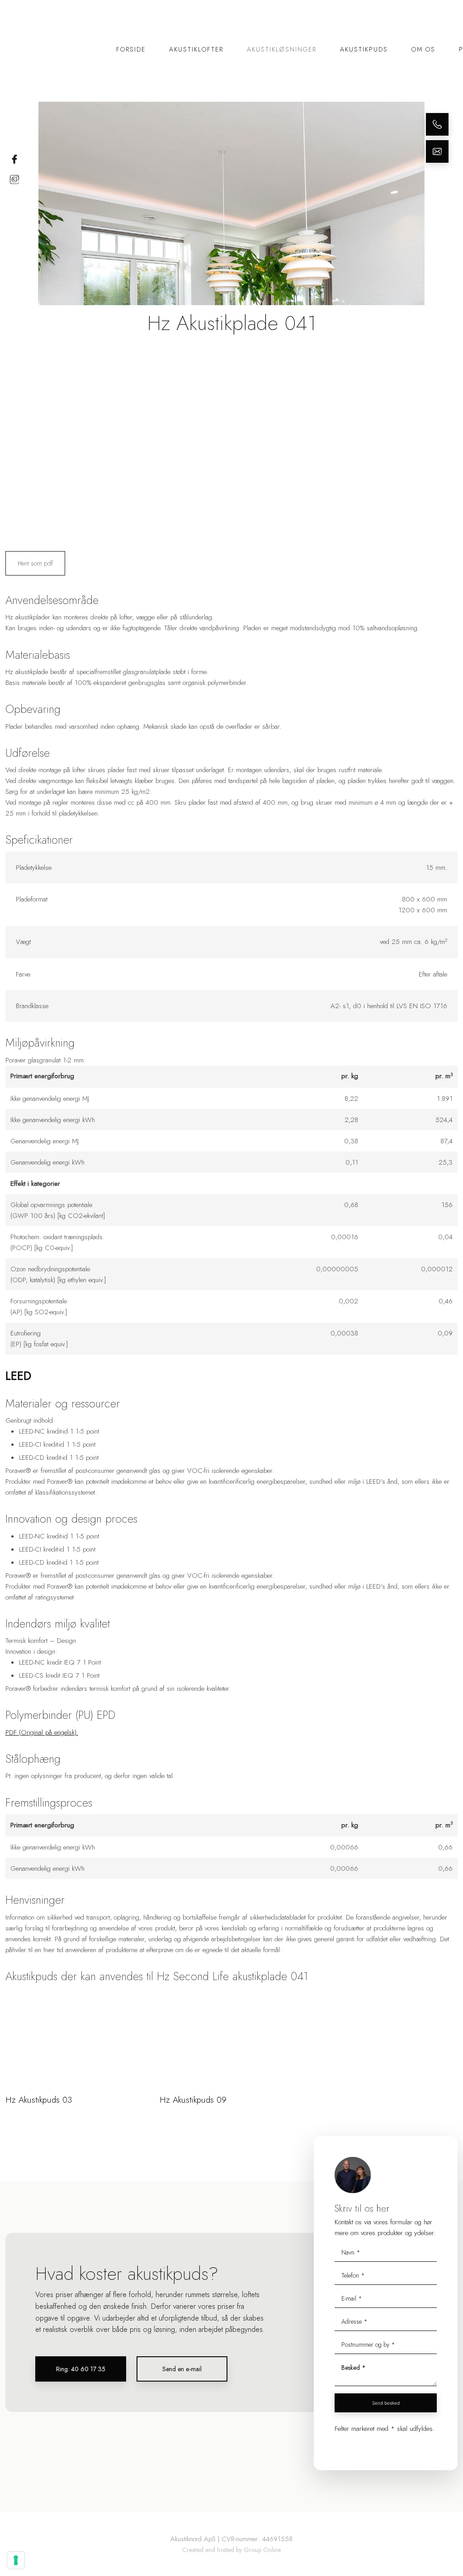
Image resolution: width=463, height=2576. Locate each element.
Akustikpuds (364, 49)
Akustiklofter (196, 49)
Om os (423, 49)
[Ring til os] (437, 124)
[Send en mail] (437, 151)
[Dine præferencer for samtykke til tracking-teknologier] (16, 2560)
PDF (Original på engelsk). (42, 1732)
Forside (131, 49)
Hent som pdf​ (35, 563)
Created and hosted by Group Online (231, 2550)
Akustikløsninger (282, 49)
